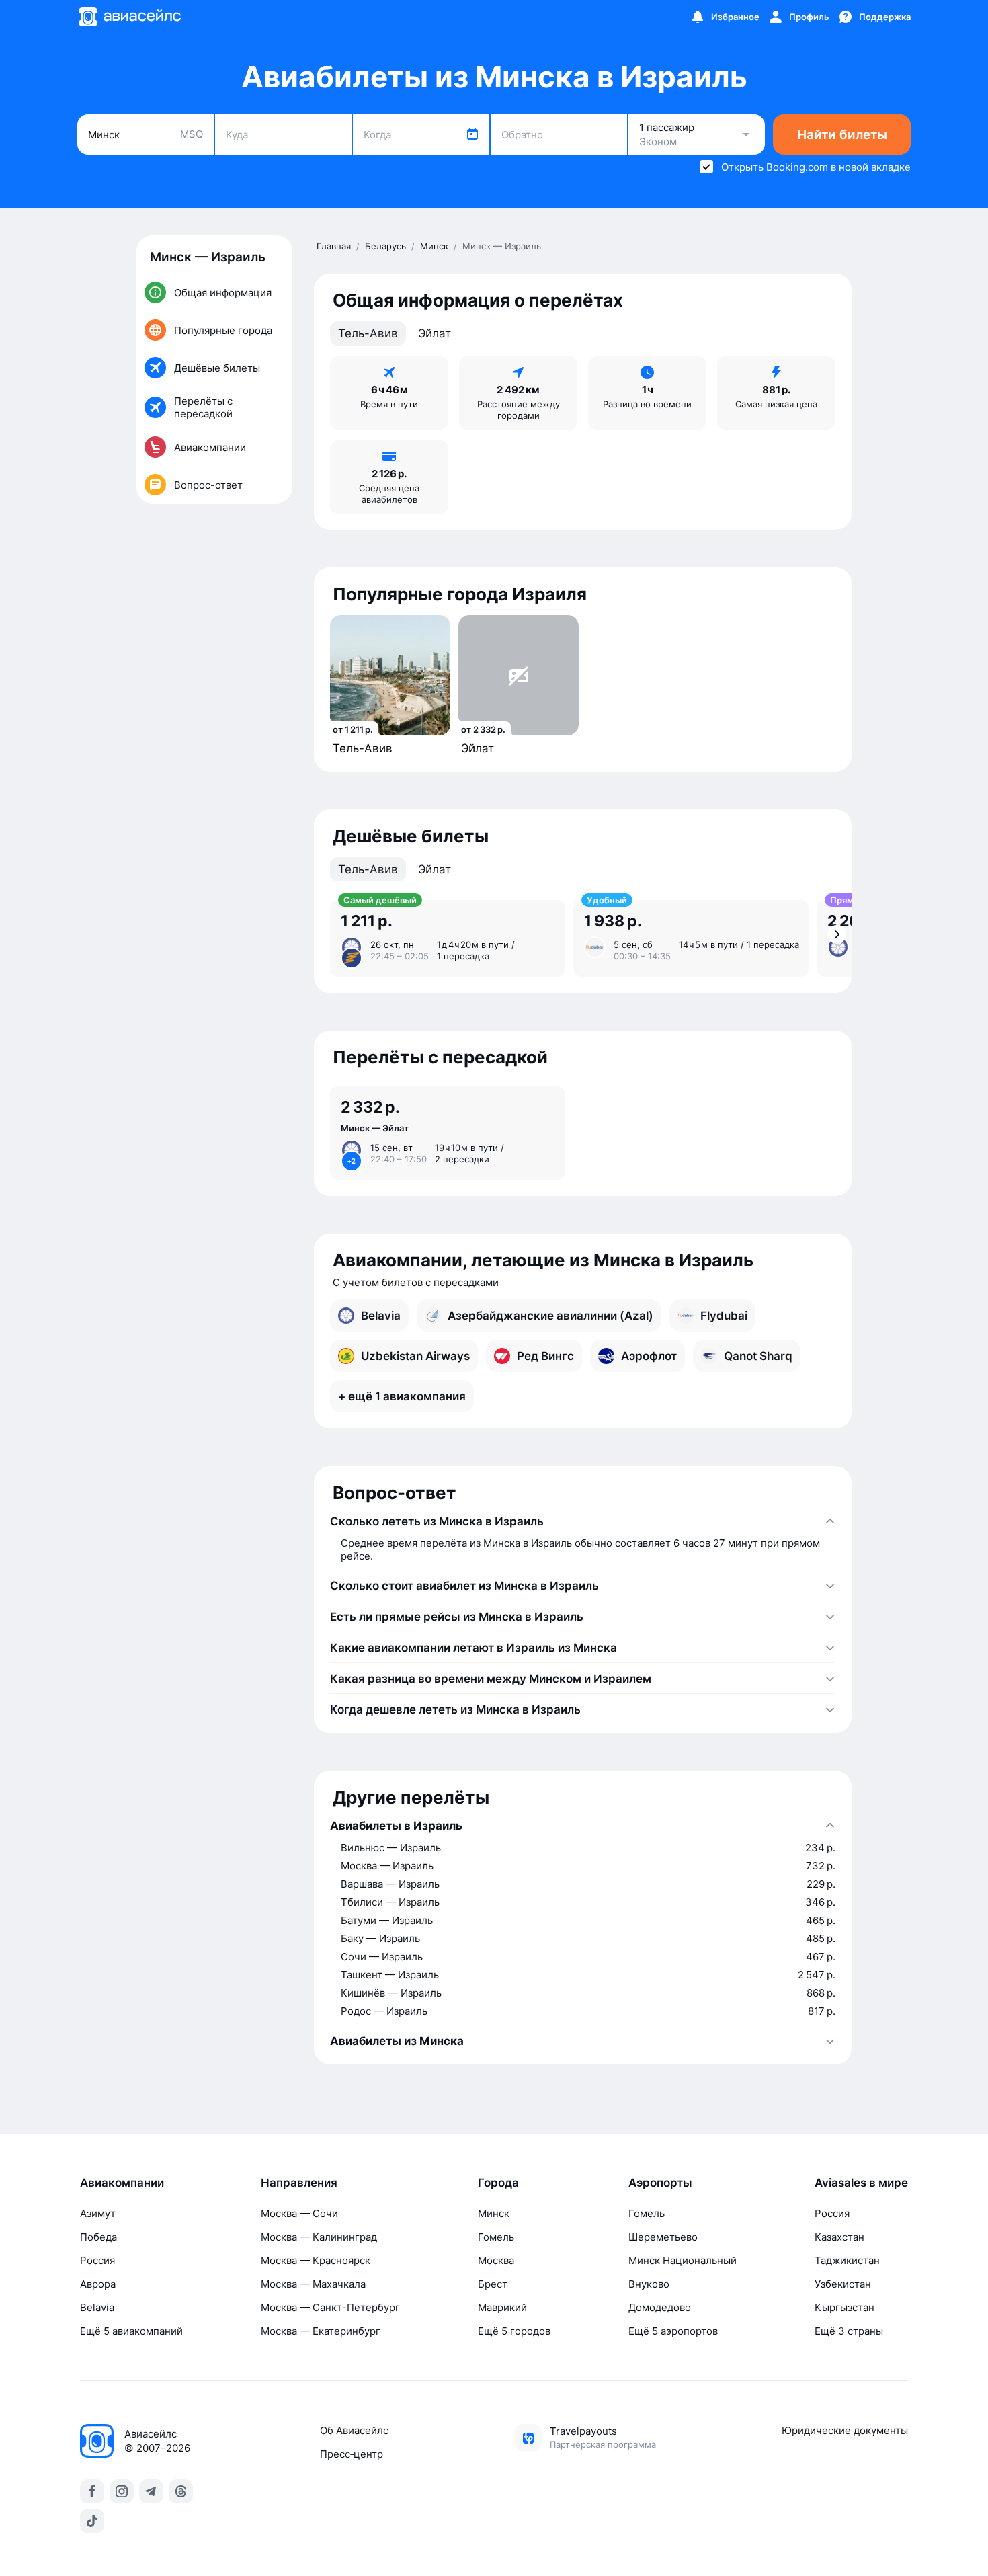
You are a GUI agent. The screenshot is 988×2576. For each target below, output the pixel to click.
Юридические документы (845, 2430)
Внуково (649, 2284)
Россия (97, 2260)
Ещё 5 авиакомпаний (131, 2331)
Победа (98, 2237)
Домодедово (660, 2307)
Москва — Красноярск (316, 2260)
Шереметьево (663, 2237)
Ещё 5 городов (514, 2331)
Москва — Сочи (299, 2213)
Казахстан (839, 2237)
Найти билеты (842, 135)
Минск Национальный (683, 2260)
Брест (493, 2284)
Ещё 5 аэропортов (673, 2331)
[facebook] (92, 2491)
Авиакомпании (122, 2183)
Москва (496, 2260)
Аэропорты (660, 2183)
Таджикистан (847, 2260)
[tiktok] (92, 2521)
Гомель (496, 2237)
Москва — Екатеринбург (321, 2331)
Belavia (97, 2307)
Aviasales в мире (861, 2183)
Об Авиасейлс (354, 2430)
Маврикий (502, 2307)
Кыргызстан (845, 2307)
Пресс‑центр (352, 2454)
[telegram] (151, 2491)
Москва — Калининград (319, 2237)
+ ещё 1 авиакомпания (402, 1396)
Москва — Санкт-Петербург (330, 2307)
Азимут (98, 2213)
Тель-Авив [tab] (368, 333)
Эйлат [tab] (435, 333)
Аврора (98, 2284)
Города (498, 2183)
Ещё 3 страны (849, 2331)
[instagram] (122, 2491)
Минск (494, 2213)
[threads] (181, 2491)
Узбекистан (843, 2284)
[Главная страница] (129, 17)
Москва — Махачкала (313, 2284)
